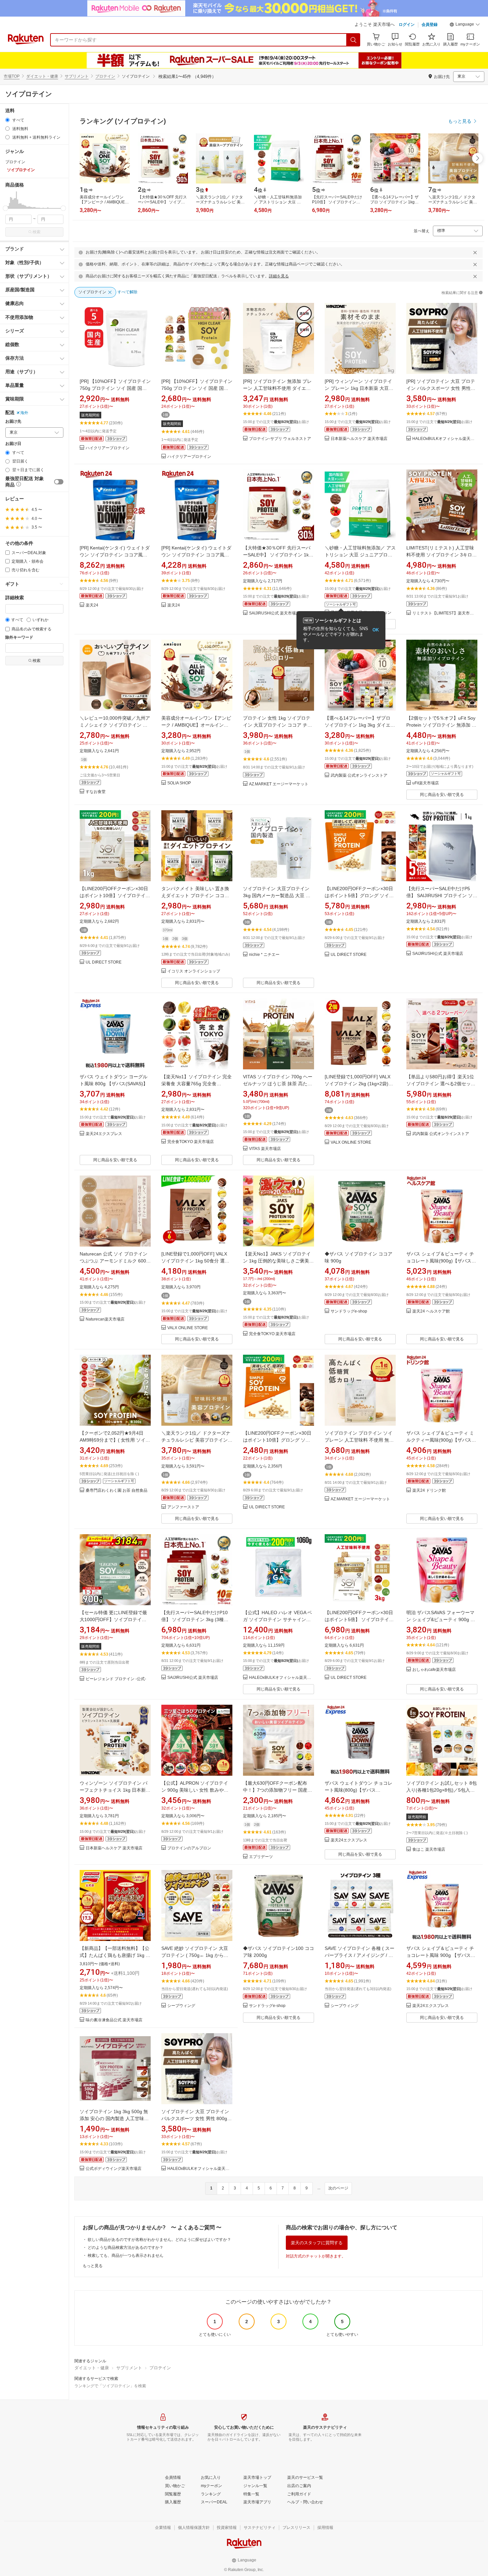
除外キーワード (19, 638)
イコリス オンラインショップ (194, 971)
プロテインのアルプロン (189, 1848)
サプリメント (77, 76)
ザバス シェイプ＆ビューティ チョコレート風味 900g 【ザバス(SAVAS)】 (440, 1955)
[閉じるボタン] (475, 252)
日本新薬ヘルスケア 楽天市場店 (359, 439)
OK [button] (376, 630)
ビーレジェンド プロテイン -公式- (116, 1679)
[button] (465, 25)
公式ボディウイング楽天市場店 (114, 2169)
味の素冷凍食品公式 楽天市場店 (114, 2020)
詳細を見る (279, 276)
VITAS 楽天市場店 (265, 1149)
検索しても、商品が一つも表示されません (125, 2255)
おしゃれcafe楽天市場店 (434, 1670)
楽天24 (92, 605)
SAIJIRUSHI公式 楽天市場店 (274, 613)
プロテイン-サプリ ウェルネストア (280, 439)
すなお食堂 (96, 792)
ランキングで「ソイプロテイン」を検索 (110, 2386)
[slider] (5, 208)
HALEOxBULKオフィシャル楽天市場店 (445, 439)
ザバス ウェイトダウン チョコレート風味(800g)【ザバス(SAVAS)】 (359, 1790)
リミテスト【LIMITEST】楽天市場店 (445, 613)
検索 (37, 232)
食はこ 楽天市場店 (429, 1850)
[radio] (7, 120)
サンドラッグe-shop (349, 1311)
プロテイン (105, 76)
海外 (24, 413)
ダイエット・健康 (42, 76)
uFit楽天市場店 (426, 783)
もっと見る (93, 2266)
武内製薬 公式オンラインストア (359, 776)
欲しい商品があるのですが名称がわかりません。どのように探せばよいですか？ (159, 2240)
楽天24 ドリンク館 (429, 1491)
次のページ (338, 2188)
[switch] (59, 482)
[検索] (354, 40)
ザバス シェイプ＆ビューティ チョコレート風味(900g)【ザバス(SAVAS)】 (440, 1261)
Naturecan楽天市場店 (105, 1319)
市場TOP (12, 76)
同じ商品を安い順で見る (442, 795)
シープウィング (181, 2006)
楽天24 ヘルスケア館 (431, 1311)
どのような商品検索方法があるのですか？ (125, 2248)
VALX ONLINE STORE (351, 1143)
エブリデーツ (261, 1857)
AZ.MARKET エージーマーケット (279, 784)
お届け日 (13, 444)
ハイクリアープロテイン (108, 448)
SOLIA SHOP (179, 783)
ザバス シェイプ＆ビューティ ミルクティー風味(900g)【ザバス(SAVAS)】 (440, 1440)
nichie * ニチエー (264, 955)
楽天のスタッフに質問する (317, 2243)
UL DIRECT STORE (104, 962)
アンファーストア (183, 1507)
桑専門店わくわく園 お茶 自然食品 (117, 1491)
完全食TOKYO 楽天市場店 (191, 1142)
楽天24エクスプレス (104, 1134)
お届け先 (13, 422)
